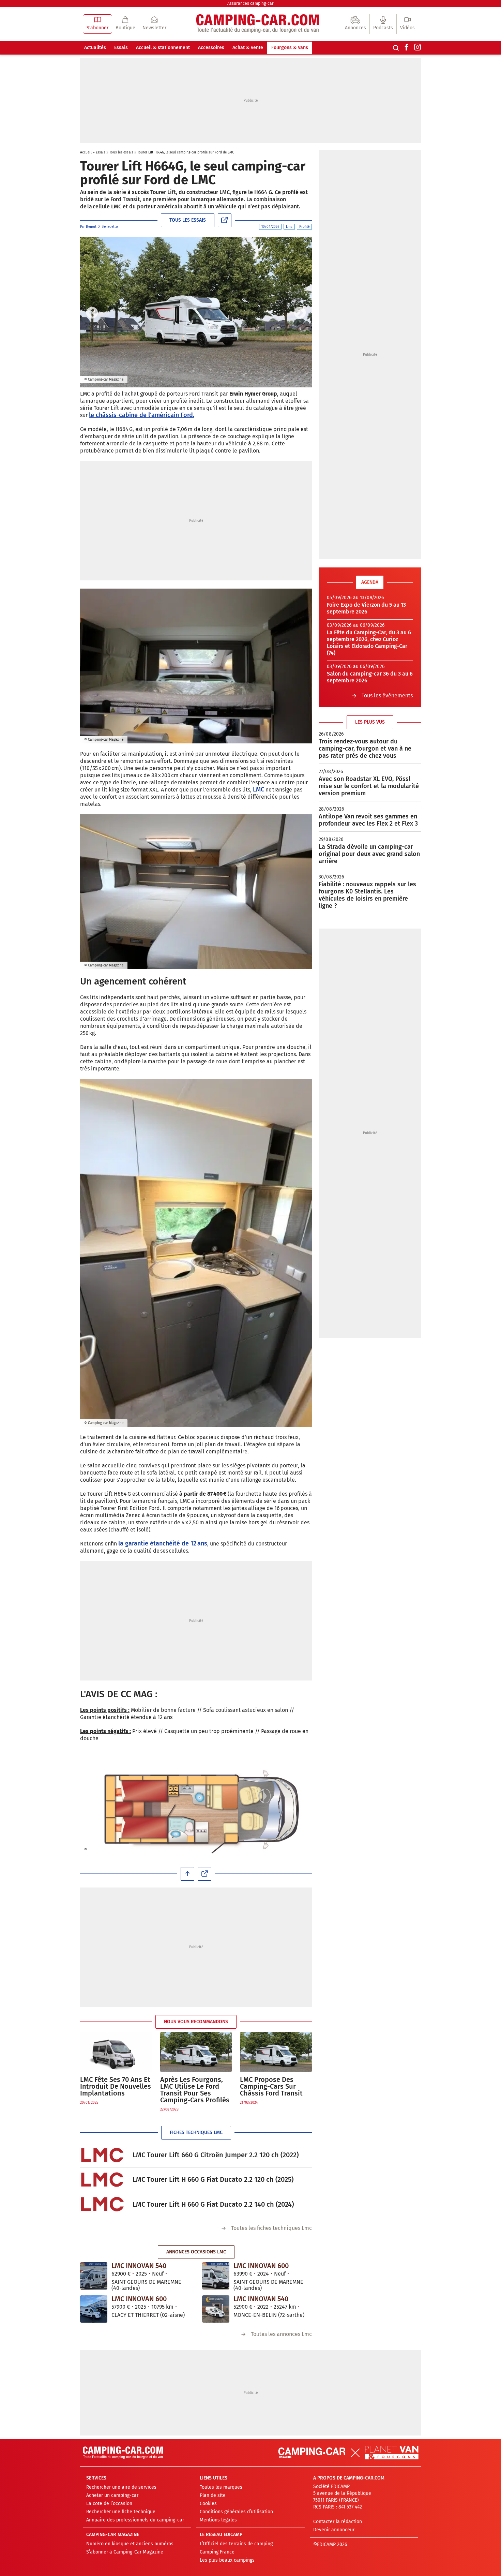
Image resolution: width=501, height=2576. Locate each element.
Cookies (208, 2504)
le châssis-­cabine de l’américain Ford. (142, 415)
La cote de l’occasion (109, 2504)
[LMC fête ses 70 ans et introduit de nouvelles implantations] (116, 2052)
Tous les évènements (387, 695)
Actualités (95, 48)
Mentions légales (218, 2520)
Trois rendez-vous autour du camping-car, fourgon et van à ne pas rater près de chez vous (365, 749)
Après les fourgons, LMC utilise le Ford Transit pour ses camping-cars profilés (195, 2090)
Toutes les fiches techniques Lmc (271, 2228)
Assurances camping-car (250, 3)
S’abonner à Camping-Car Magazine (125, 2552)
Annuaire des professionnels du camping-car (135, 2520)
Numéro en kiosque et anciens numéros (130, 2544)
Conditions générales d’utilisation (236, 2512)
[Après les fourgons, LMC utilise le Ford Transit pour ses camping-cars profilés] (196, 2052)
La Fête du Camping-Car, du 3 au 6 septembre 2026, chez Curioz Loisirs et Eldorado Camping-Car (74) (369, 643)
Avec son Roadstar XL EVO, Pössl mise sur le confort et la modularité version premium (369, 786)
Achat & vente (248, 48)
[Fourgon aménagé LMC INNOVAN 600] (216, 2276)
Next (300, 313)
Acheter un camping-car (112, 2495)
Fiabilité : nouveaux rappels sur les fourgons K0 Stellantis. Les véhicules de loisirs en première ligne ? (367, 895)
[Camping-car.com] (258, 24)
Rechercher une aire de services (121, 2487)
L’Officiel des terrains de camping (236, 2544)
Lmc (289, 227)
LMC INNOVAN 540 (139, 2266)
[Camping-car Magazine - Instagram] (417, 48)
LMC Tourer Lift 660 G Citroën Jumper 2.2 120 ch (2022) (216, 2155)
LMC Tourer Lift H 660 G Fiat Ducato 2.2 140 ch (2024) (213, 2204)
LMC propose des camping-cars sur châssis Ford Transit (271, 2086)
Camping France (217, 2552)
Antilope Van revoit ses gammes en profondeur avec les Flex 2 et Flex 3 (368, 820)
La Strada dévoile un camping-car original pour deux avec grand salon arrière (369, 854)
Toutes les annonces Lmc (281, 2334)
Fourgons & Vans (290, 48)
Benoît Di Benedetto (102, 227)
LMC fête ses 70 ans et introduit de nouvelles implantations (116, 2086)
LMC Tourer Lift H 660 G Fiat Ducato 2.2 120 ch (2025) (213, 2179)
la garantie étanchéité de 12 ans (163, 1543)
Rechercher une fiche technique (121, 2512)
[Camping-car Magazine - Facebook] (407, 48)
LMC (259, 789)
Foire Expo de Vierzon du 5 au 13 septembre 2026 (366, 608)
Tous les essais (121, 152)
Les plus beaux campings (227, 2560)
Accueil (86, 152)
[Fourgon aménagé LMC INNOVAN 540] (94, 2276)
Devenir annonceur (334, 2530)
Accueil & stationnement (163, 48)
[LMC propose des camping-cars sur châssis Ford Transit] (276, 2052)
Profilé (304, 227)
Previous (92, 313)
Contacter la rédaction (338, 2522)
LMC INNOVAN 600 (261, 2266)
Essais (121, 48)
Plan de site (213, 2495)
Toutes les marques (221, 2487)
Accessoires (211, 48)
